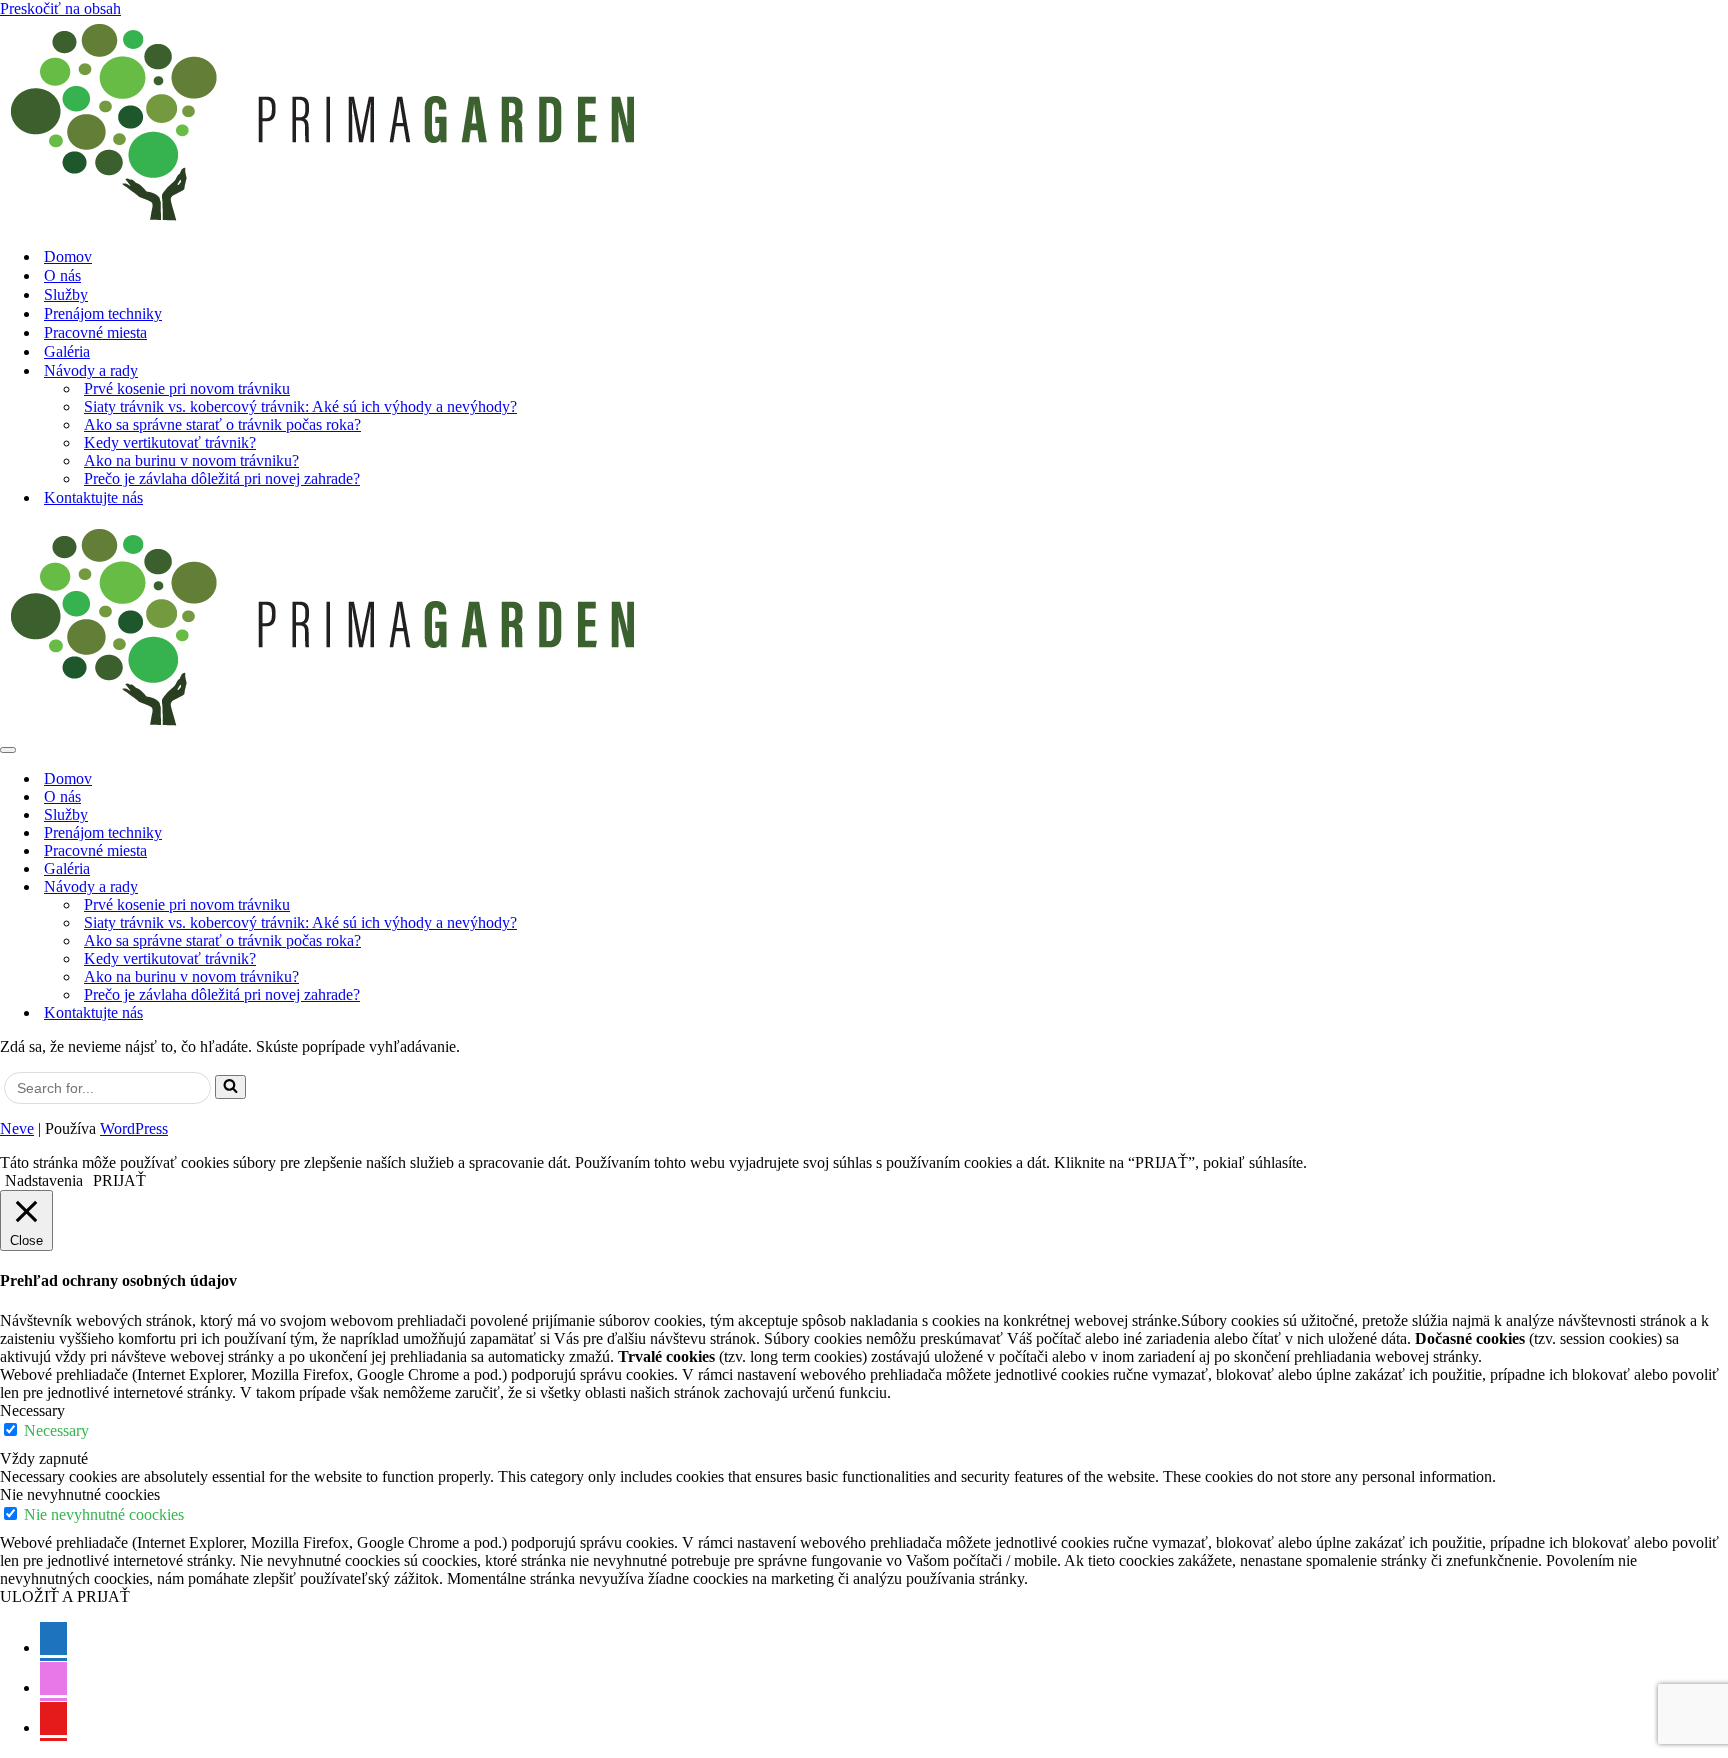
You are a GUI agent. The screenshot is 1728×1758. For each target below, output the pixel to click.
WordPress (134, 1128)
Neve (17, 1128)
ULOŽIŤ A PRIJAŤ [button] (65, 1596)
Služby (66, 294)
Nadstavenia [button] (44, 1180)
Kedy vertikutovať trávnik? (170, 442)
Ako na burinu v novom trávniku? (191, 460)
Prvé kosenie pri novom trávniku (187, 388)
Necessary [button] (32, 1410)
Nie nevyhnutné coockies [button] (80, 1494)
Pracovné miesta (95, 332)
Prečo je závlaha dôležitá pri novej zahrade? (222, 478)
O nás (62, 275)
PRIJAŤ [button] (119, 1180)
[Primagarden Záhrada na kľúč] (864, 124)
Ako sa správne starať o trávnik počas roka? (222, 424)
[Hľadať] (230, 1087)
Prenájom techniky (103, 313)
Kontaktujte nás (93, 497)
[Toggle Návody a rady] (1718, 887)
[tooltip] (53, 1641)
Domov (68, 256)
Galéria (67, 351)
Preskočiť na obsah (60, 8)
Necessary (56, 1430)
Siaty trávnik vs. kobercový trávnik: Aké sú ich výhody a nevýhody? (300, 406)
